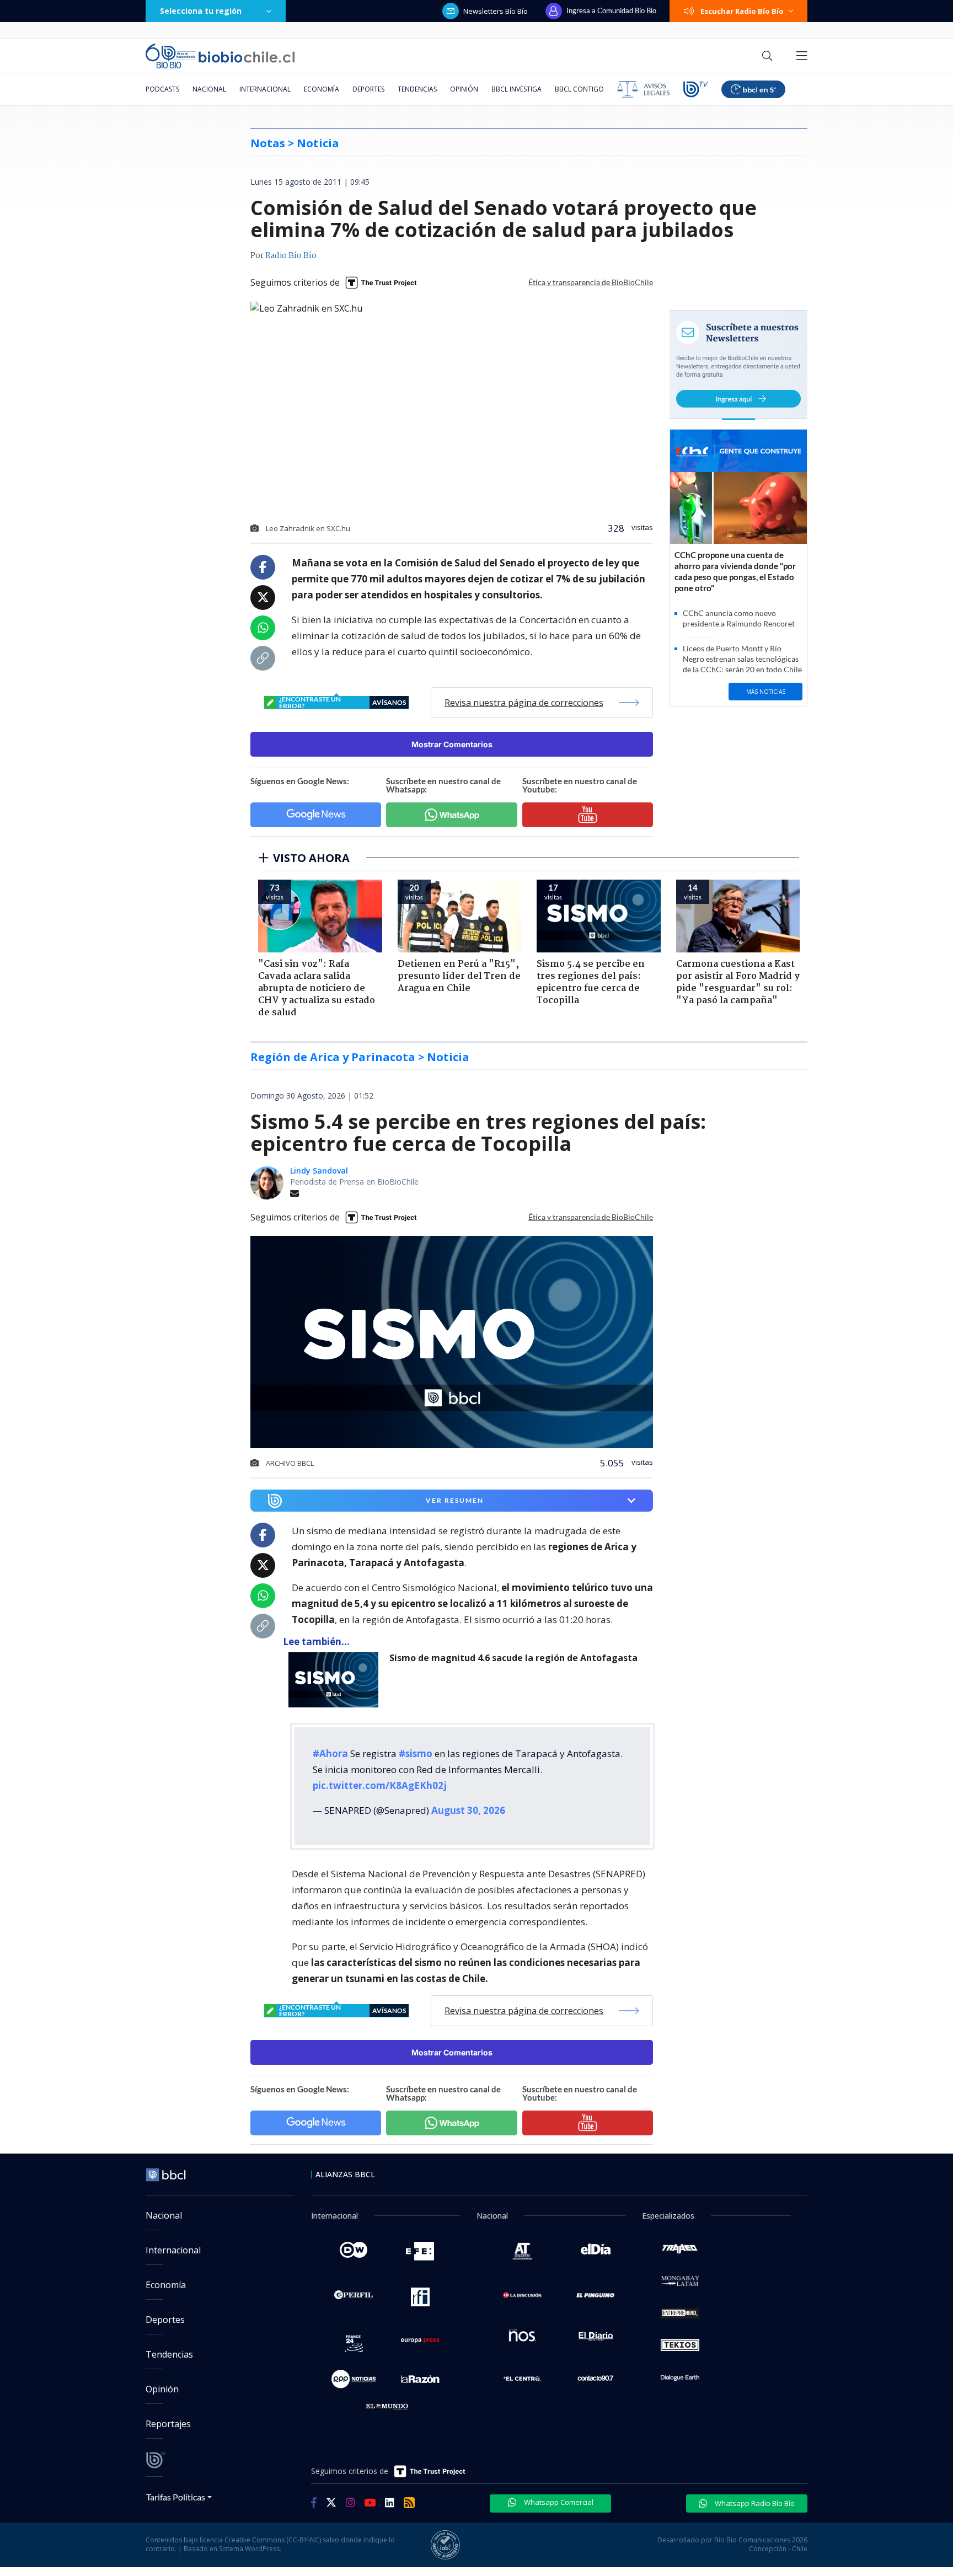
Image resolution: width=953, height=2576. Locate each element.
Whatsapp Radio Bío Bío (754, 2503)
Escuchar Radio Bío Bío (742, 11)
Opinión (464, 89)
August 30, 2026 (468, 1810)
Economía (322, 89)
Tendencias (417, 89)
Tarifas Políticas (176, 2497)
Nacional (209, 89)
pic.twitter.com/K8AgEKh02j (380, 1785)
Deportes (368, 89)
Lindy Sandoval (319, 1171)
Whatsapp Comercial (558, 2502)
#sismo (416, 1753)
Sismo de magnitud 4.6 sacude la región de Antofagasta (513, 1658)
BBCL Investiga (516, 89)
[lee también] (336, 1680)
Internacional (265, 89)
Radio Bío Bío (291, 256)
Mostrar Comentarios (452, 744)
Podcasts (162, 89)
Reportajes (168, 2424)
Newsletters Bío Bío (496, 11)
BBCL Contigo (579, 89)
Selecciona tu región (201, 11)
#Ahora (330, 1753)
